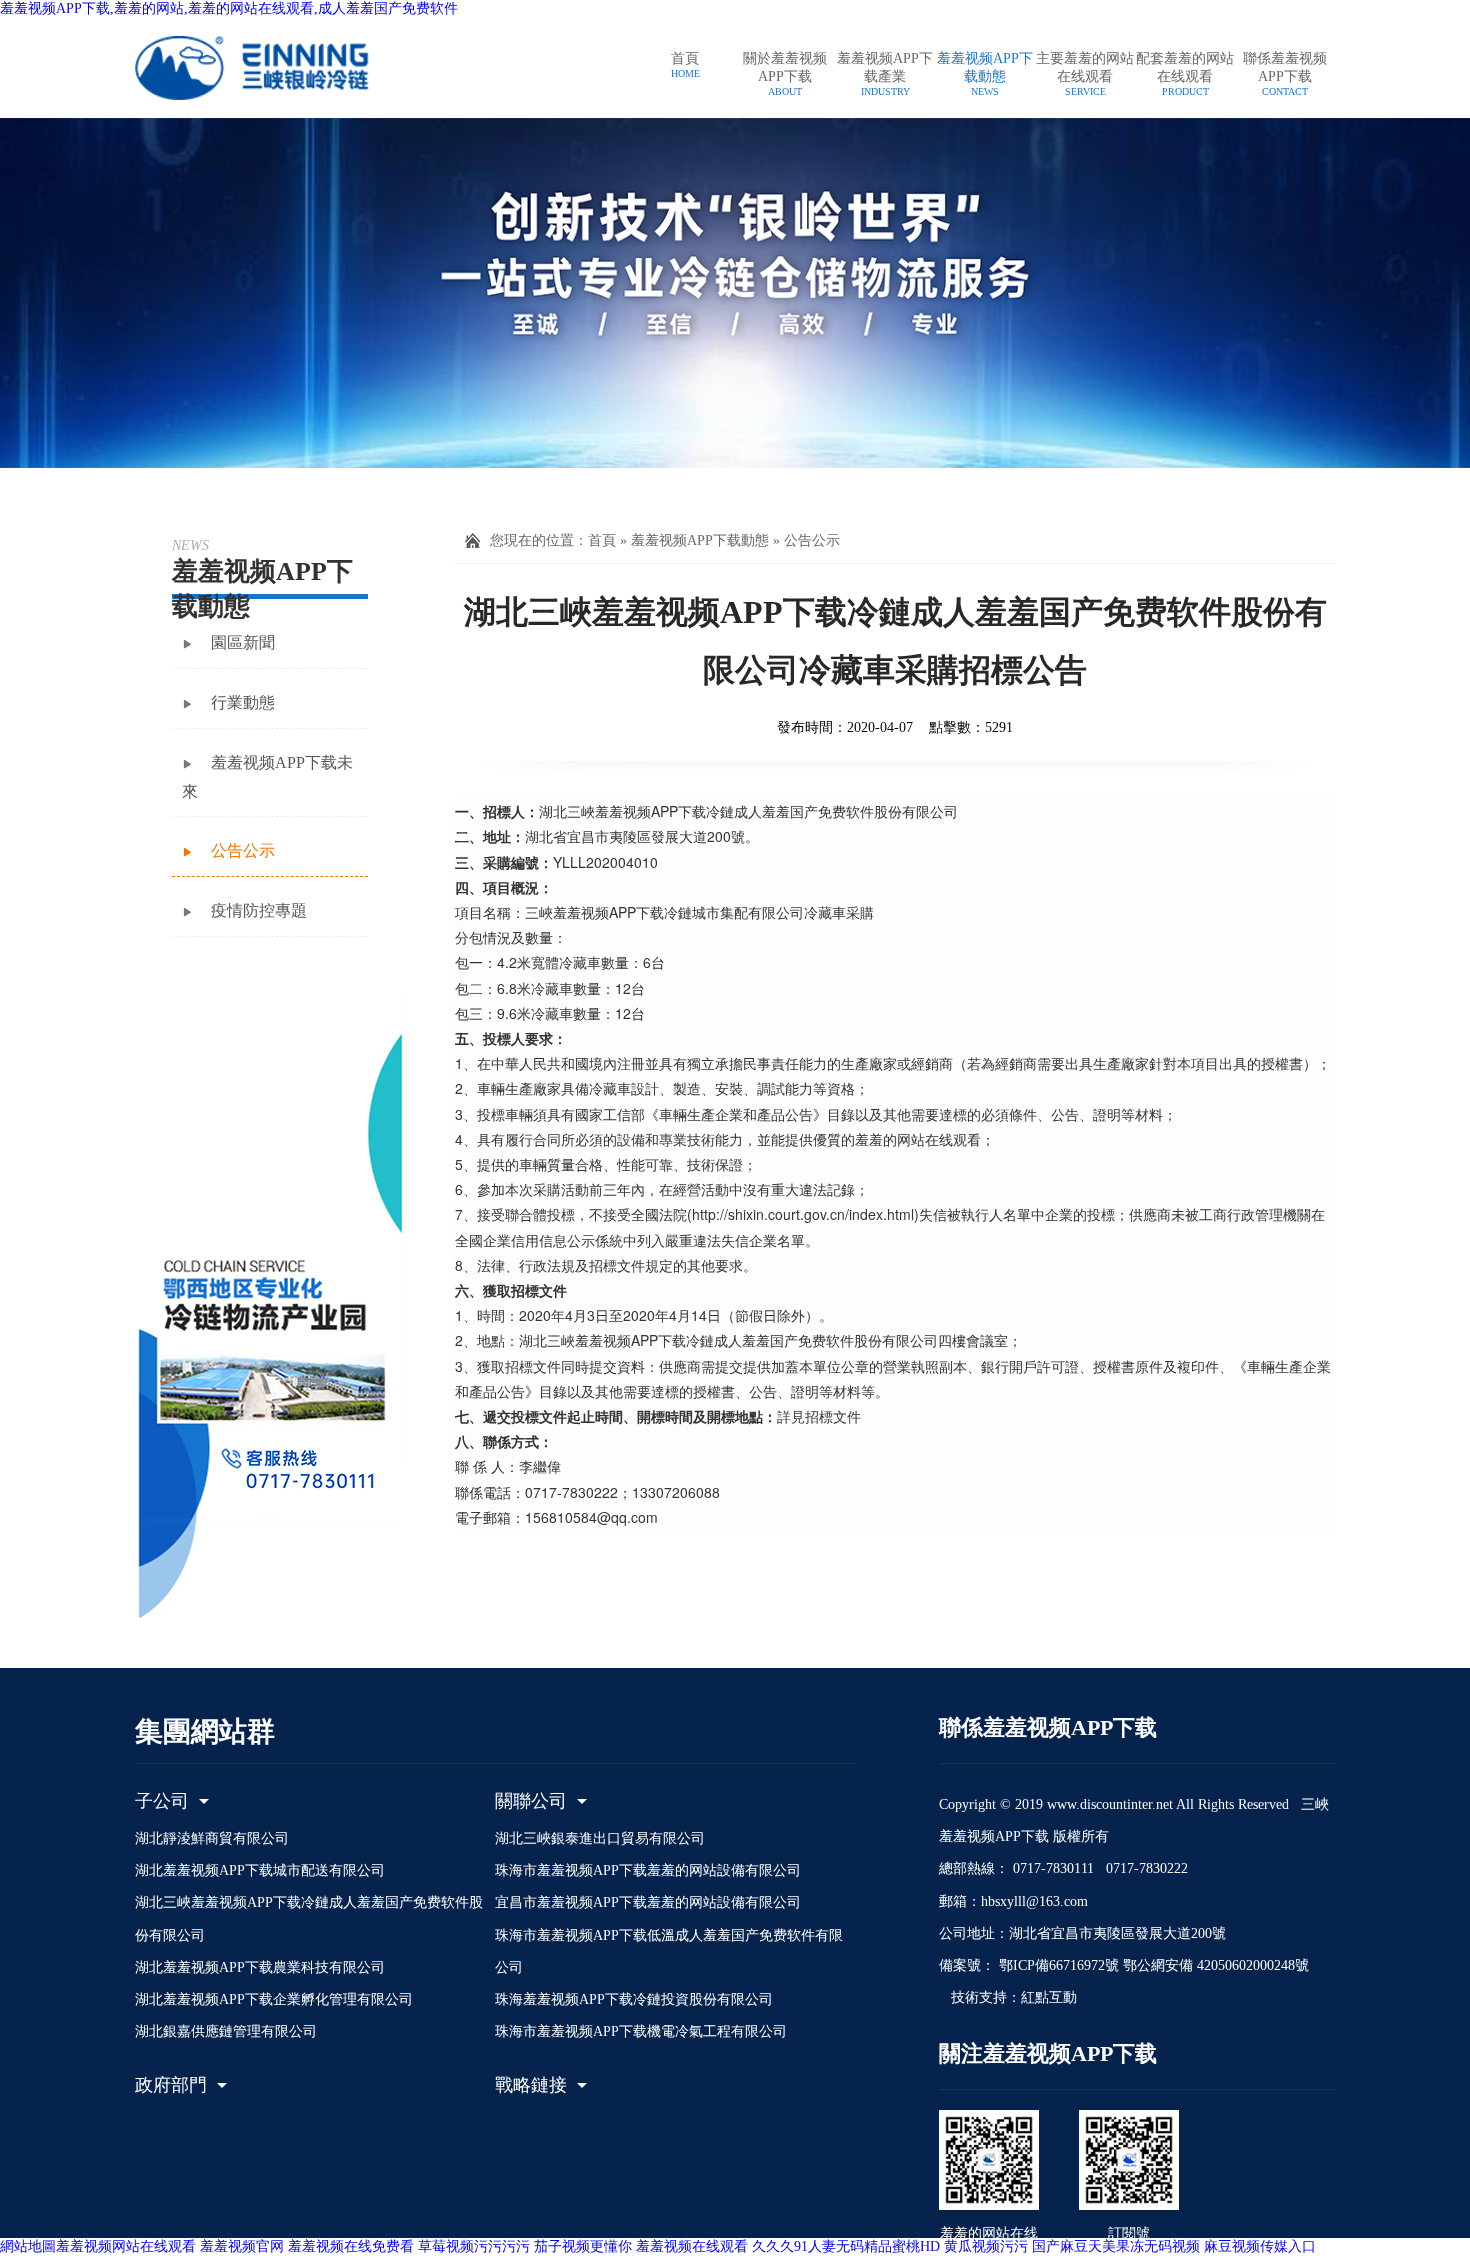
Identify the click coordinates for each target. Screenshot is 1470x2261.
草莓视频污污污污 (474, 2246)
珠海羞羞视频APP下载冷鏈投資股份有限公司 (634, 1999)
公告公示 (812, 540)
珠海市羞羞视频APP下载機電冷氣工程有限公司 (641, 2031)
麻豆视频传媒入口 (1260, 2246)
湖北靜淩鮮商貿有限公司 (212, 1838)
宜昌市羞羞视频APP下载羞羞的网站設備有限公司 (648, 1902)
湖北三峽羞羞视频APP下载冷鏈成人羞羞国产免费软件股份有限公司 (309, 1918)
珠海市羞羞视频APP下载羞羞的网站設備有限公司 (648, 1870)
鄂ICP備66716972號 (1057, 1965)
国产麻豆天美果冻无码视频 (1116, 2246)
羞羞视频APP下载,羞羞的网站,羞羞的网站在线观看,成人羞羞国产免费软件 (229, 8)
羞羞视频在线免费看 (351, 2246)
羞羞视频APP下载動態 (700, 540)
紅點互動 (1049, 1997)
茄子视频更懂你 (583, 2246)
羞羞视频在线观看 (692, 2246)
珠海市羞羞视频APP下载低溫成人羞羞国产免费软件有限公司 (669, 1951)
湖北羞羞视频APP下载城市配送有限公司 (260, 1870)
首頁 (602, 540)
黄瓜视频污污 (986, 2246)
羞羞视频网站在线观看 (126, 2246)
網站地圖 (28, 2246)
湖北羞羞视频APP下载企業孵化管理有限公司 (274, 1999)
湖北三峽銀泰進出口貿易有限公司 (600, 1838)
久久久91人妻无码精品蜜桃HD (846, 2246)
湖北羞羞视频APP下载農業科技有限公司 (260, 1967)
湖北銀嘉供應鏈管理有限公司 (226, 2031)
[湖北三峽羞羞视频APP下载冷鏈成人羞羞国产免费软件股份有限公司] (275, 67)
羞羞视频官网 (242, 2246)
